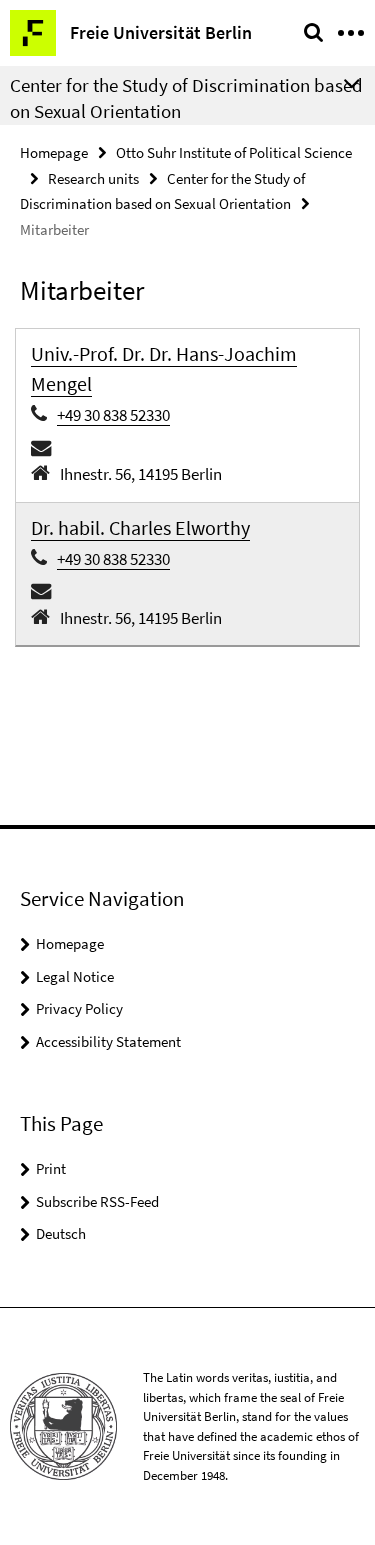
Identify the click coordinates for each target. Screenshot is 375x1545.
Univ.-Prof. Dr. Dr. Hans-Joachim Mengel (164, 368)
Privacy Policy (79, 1008)
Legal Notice (75, 976)
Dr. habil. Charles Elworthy (140, 527)
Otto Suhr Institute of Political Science (234, 152)
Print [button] (51, 1168)
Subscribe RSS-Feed (97, 1201)
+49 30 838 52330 (113, 415)
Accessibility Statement (108, 1041)
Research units (93, 178)
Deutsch (61, 1233)
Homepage (54, 152)
